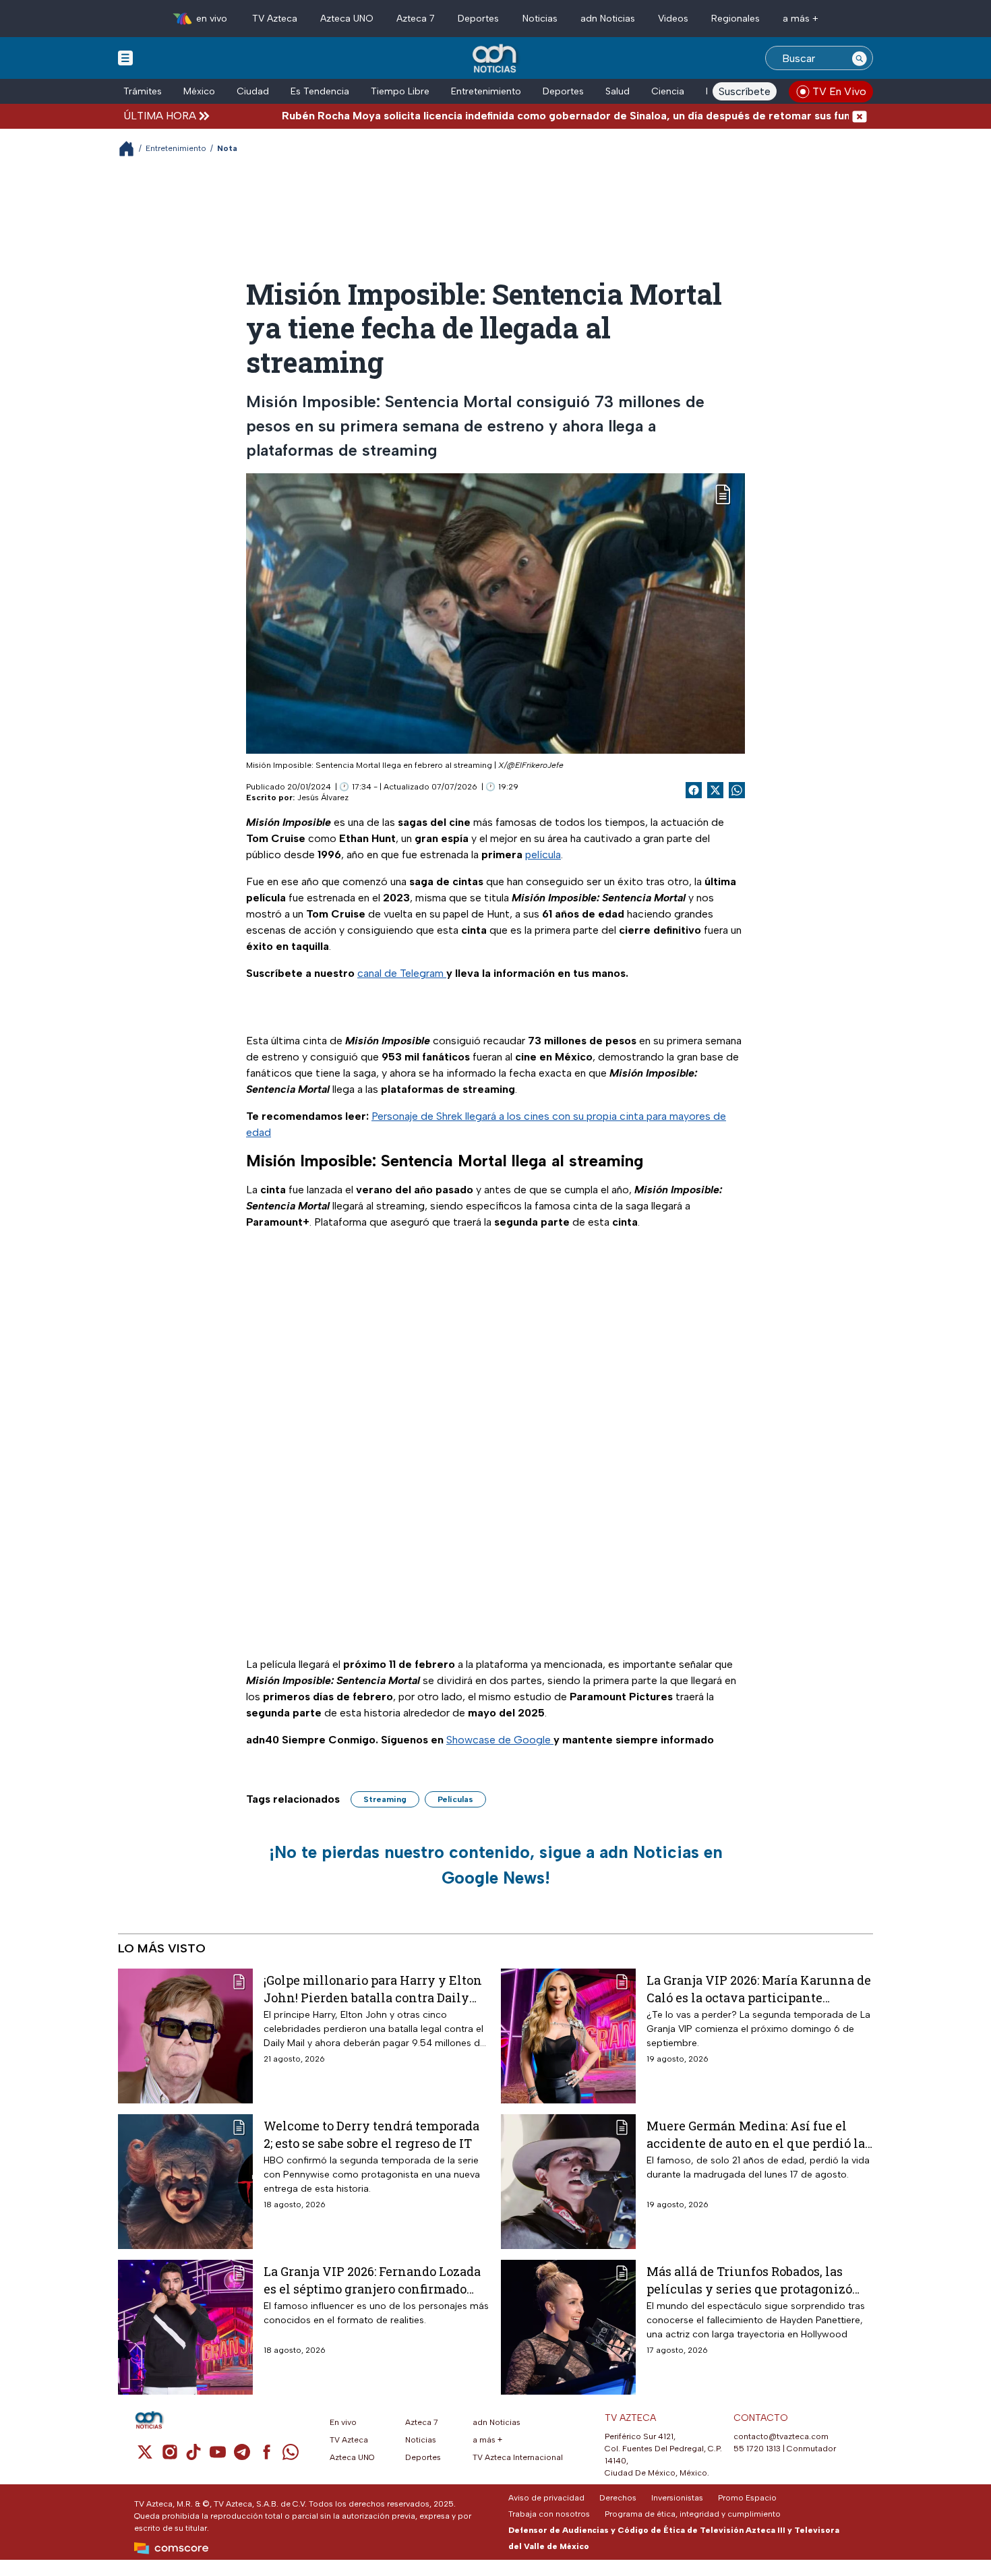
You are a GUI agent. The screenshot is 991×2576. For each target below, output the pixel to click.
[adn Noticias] (496, 59)
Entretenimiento (486, 91)
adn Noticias (608, 19)
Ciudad (253, 91)
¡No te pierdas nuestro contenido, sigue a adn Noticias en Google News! (496, 1865)
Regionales (735, 19)
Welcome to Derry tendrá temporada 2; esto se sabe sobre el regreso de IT (371, 2134)
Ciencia (668, 91)
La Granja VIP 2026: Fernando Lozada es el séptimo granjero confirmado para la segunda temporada (372, 2280)
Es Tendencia (320, 91)
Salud (618, 91)
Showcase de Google (500, 1740)
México (199, 91)
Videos (673, 19)
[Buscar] (860, 58)
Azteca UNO (347, 19)
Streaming (385, 1799)
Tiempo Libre (400, 91)
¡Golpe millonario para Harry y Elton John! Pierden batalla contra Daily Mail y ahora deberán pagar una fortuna (373, 1988)
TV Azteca (275, 19)
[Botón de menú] (125, 57)
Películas (455, 1799)
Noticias (540, 19)
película (543, 855)
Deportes (478, 19)
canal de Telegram (402, 973)
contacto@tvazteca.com (781, 2436)
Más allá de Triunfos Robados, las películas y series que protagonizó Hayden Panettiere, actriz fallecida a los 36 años (756, 2280)
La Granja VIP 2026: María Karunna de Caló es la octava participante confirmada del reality (759, 1988)
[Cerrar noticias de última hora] (860, 116)
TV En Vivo (839, 91)
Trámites (143, 91)
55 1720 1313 (757, 2449)
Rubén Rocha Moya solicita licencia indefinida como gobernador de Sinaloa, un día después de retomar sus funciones (512, 116)
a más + (801, 19)
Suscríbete (745, 91)
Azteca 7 (416, 19)
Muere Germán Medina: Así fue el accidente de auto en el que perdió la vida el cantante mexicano (756, 2134)
